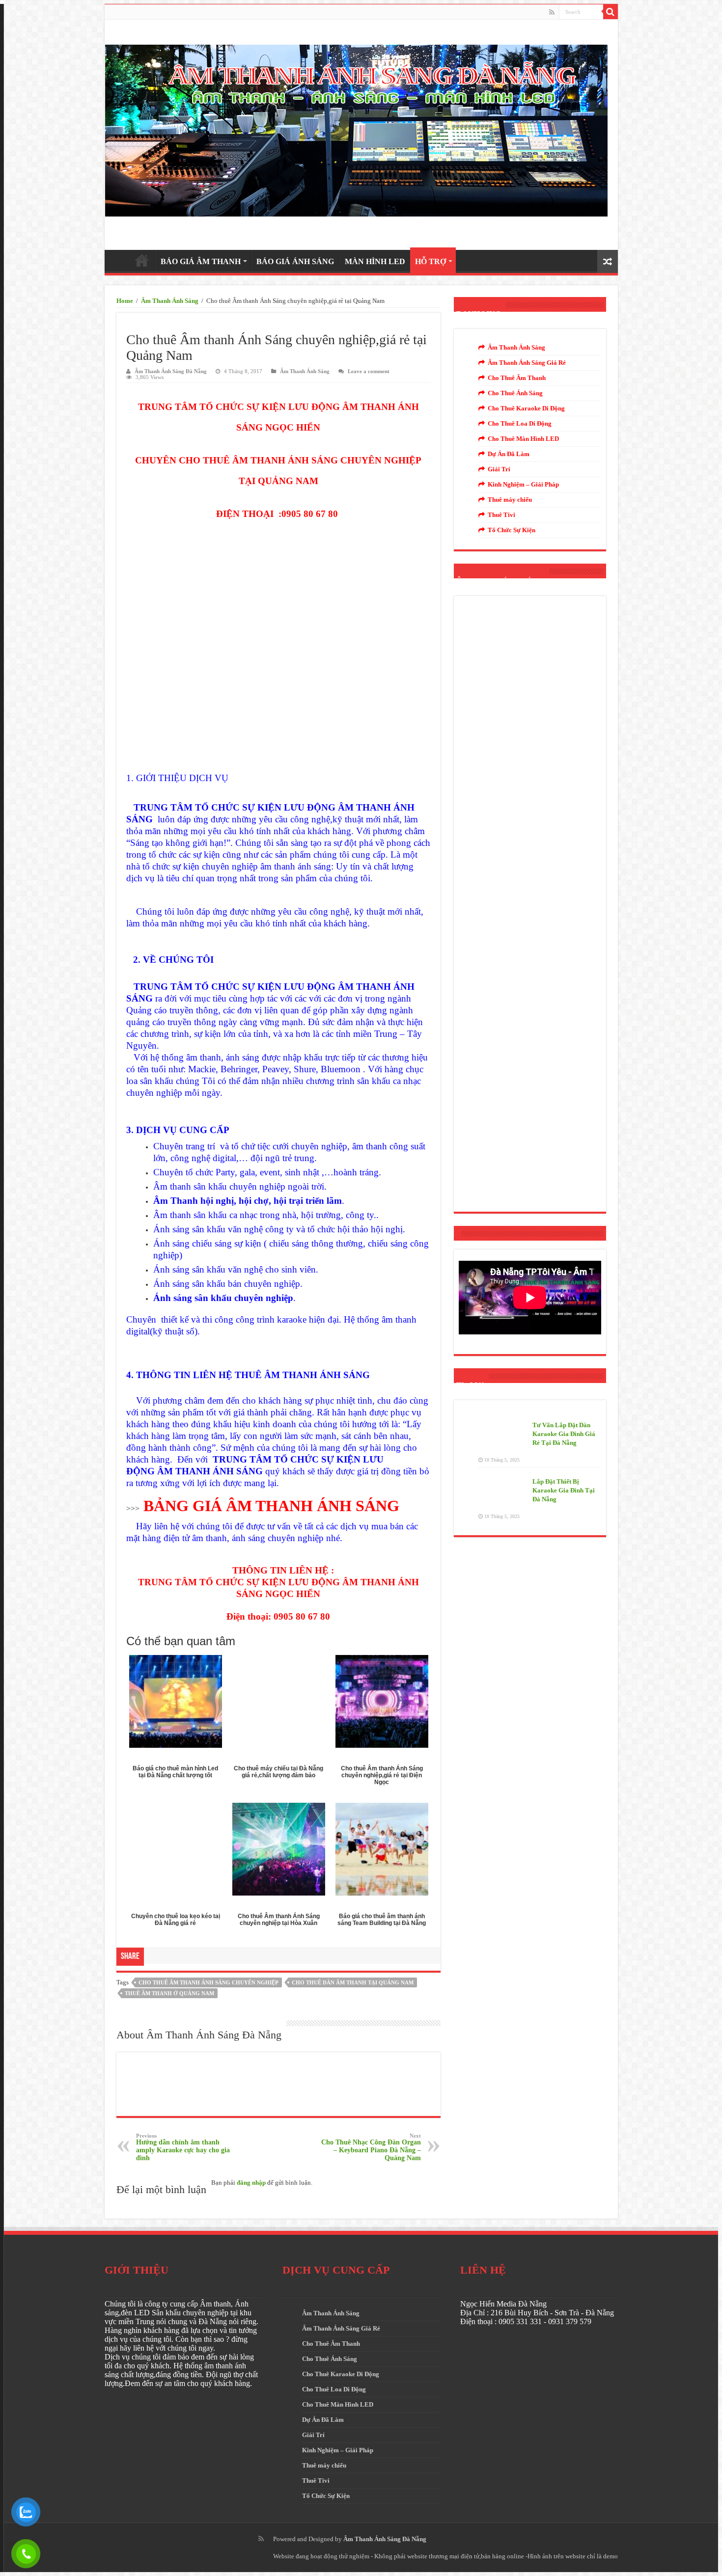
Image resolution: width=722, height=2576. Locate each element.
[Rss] (552, 12)
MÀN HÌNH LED (375, 261)
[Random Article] (608, 261)
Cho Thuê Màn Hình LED (523, 439)
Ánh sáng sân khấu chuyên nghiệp (223, 1298)
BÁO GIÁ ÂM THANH (201, 261)
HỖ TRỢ (430, 261)
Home (125, 301)
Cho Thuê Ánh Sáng (515, 393)
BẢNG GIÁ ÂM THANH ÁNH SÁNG (271, 1506)
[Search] (611, 12)
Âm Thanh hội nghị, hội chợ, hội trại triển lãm (248, 1201)
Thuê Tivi (501, 515)
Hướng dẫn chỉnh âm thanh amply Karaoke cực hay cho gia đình (183, 2147)
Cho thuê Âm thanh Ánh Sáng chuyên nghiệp (208, 1982)
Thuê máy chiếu (510, 500)
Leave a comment (369, 371)
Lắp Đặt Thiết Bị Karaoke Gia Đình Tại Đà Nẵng (564, 1490)
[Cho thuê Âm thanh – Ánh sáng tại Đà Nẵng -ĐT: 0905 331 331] (356, 128)
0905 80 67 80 (311, 514)
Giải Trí (499, 469)
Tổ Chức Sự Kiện (512, 530)
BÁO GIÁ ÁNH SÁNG (295, 261)
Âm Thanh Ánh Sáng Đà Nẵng (171, 371)
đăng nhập (251, 2183)
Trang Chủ (142, 260)
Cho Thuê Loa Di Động (520, 423)
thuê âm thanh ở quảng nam (169, 1993)
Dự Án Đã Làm (509, 454)
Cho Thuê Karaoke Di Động (526, 408)
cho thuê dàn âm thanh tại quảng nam (353, 1982)
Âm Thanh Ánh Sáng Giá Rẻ (527, 363)
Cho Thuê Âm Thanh (517, 378)
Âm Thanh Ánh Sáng (170, 301)
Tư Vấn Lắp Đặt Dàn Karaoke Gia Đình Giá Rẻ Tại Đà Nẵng (564, 1434)
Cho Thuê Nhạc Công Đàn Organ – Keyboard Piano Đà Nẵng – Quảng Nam (371, 2147)
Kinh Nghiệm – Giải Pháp (523, 484)
